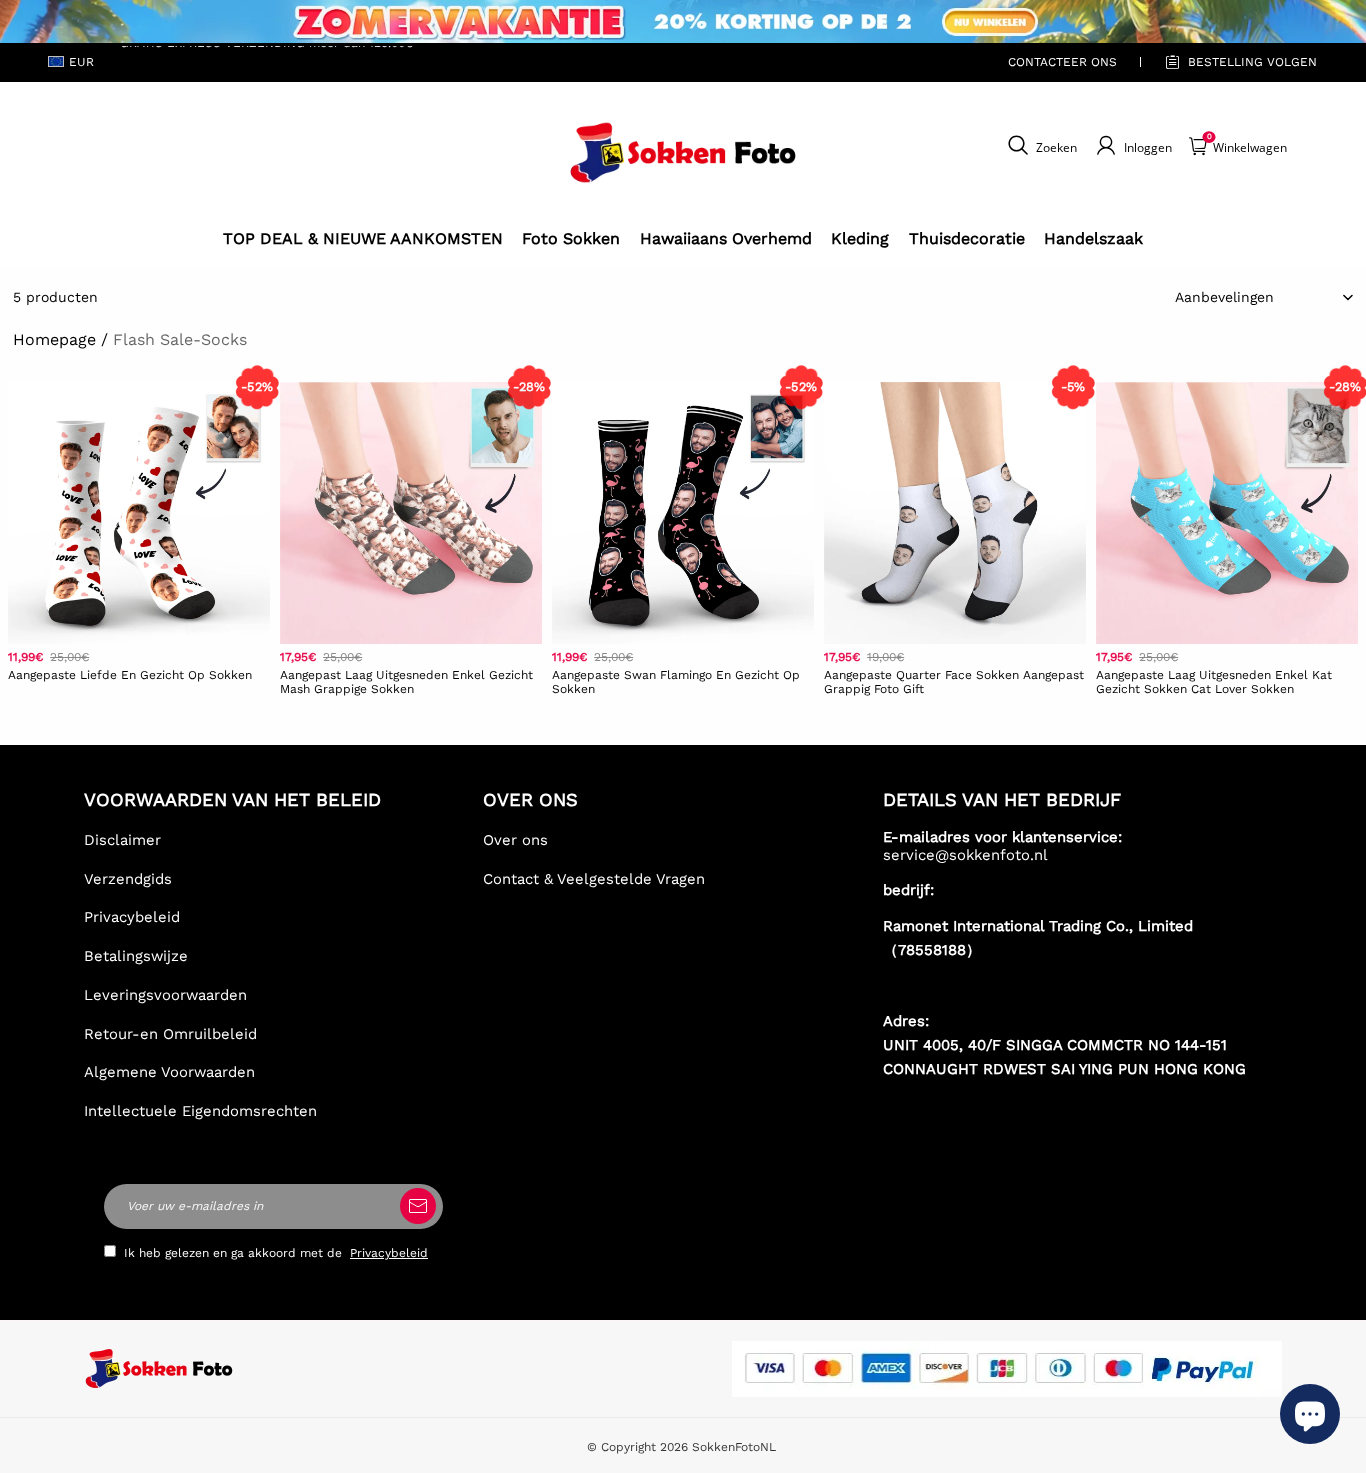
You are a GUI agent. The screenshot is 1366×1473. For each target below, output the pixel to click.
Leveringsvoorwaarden (165, 995)
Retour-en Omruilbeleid (170, 1034)
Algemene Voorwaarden (169, 1072)
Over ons (515, 840)
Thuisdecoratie (967, 238)
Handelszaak (1093, 238)
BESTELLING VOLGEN (1252, 62)
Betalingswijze (136, 956)
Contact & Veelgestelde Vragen (594, 879)
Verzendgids (128, 879)
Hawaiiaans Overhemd (726, 238)
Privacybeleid (132, 917)
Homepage (54, 339)
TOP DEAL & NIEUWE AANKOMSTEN (363, 238)
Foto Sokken (571, 238)
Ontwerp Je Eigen (139, 718)
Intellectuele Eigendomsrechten (200, 1111)
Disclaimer (122, 840)
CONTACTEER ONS (1062, 62)
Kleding (860, 238)
